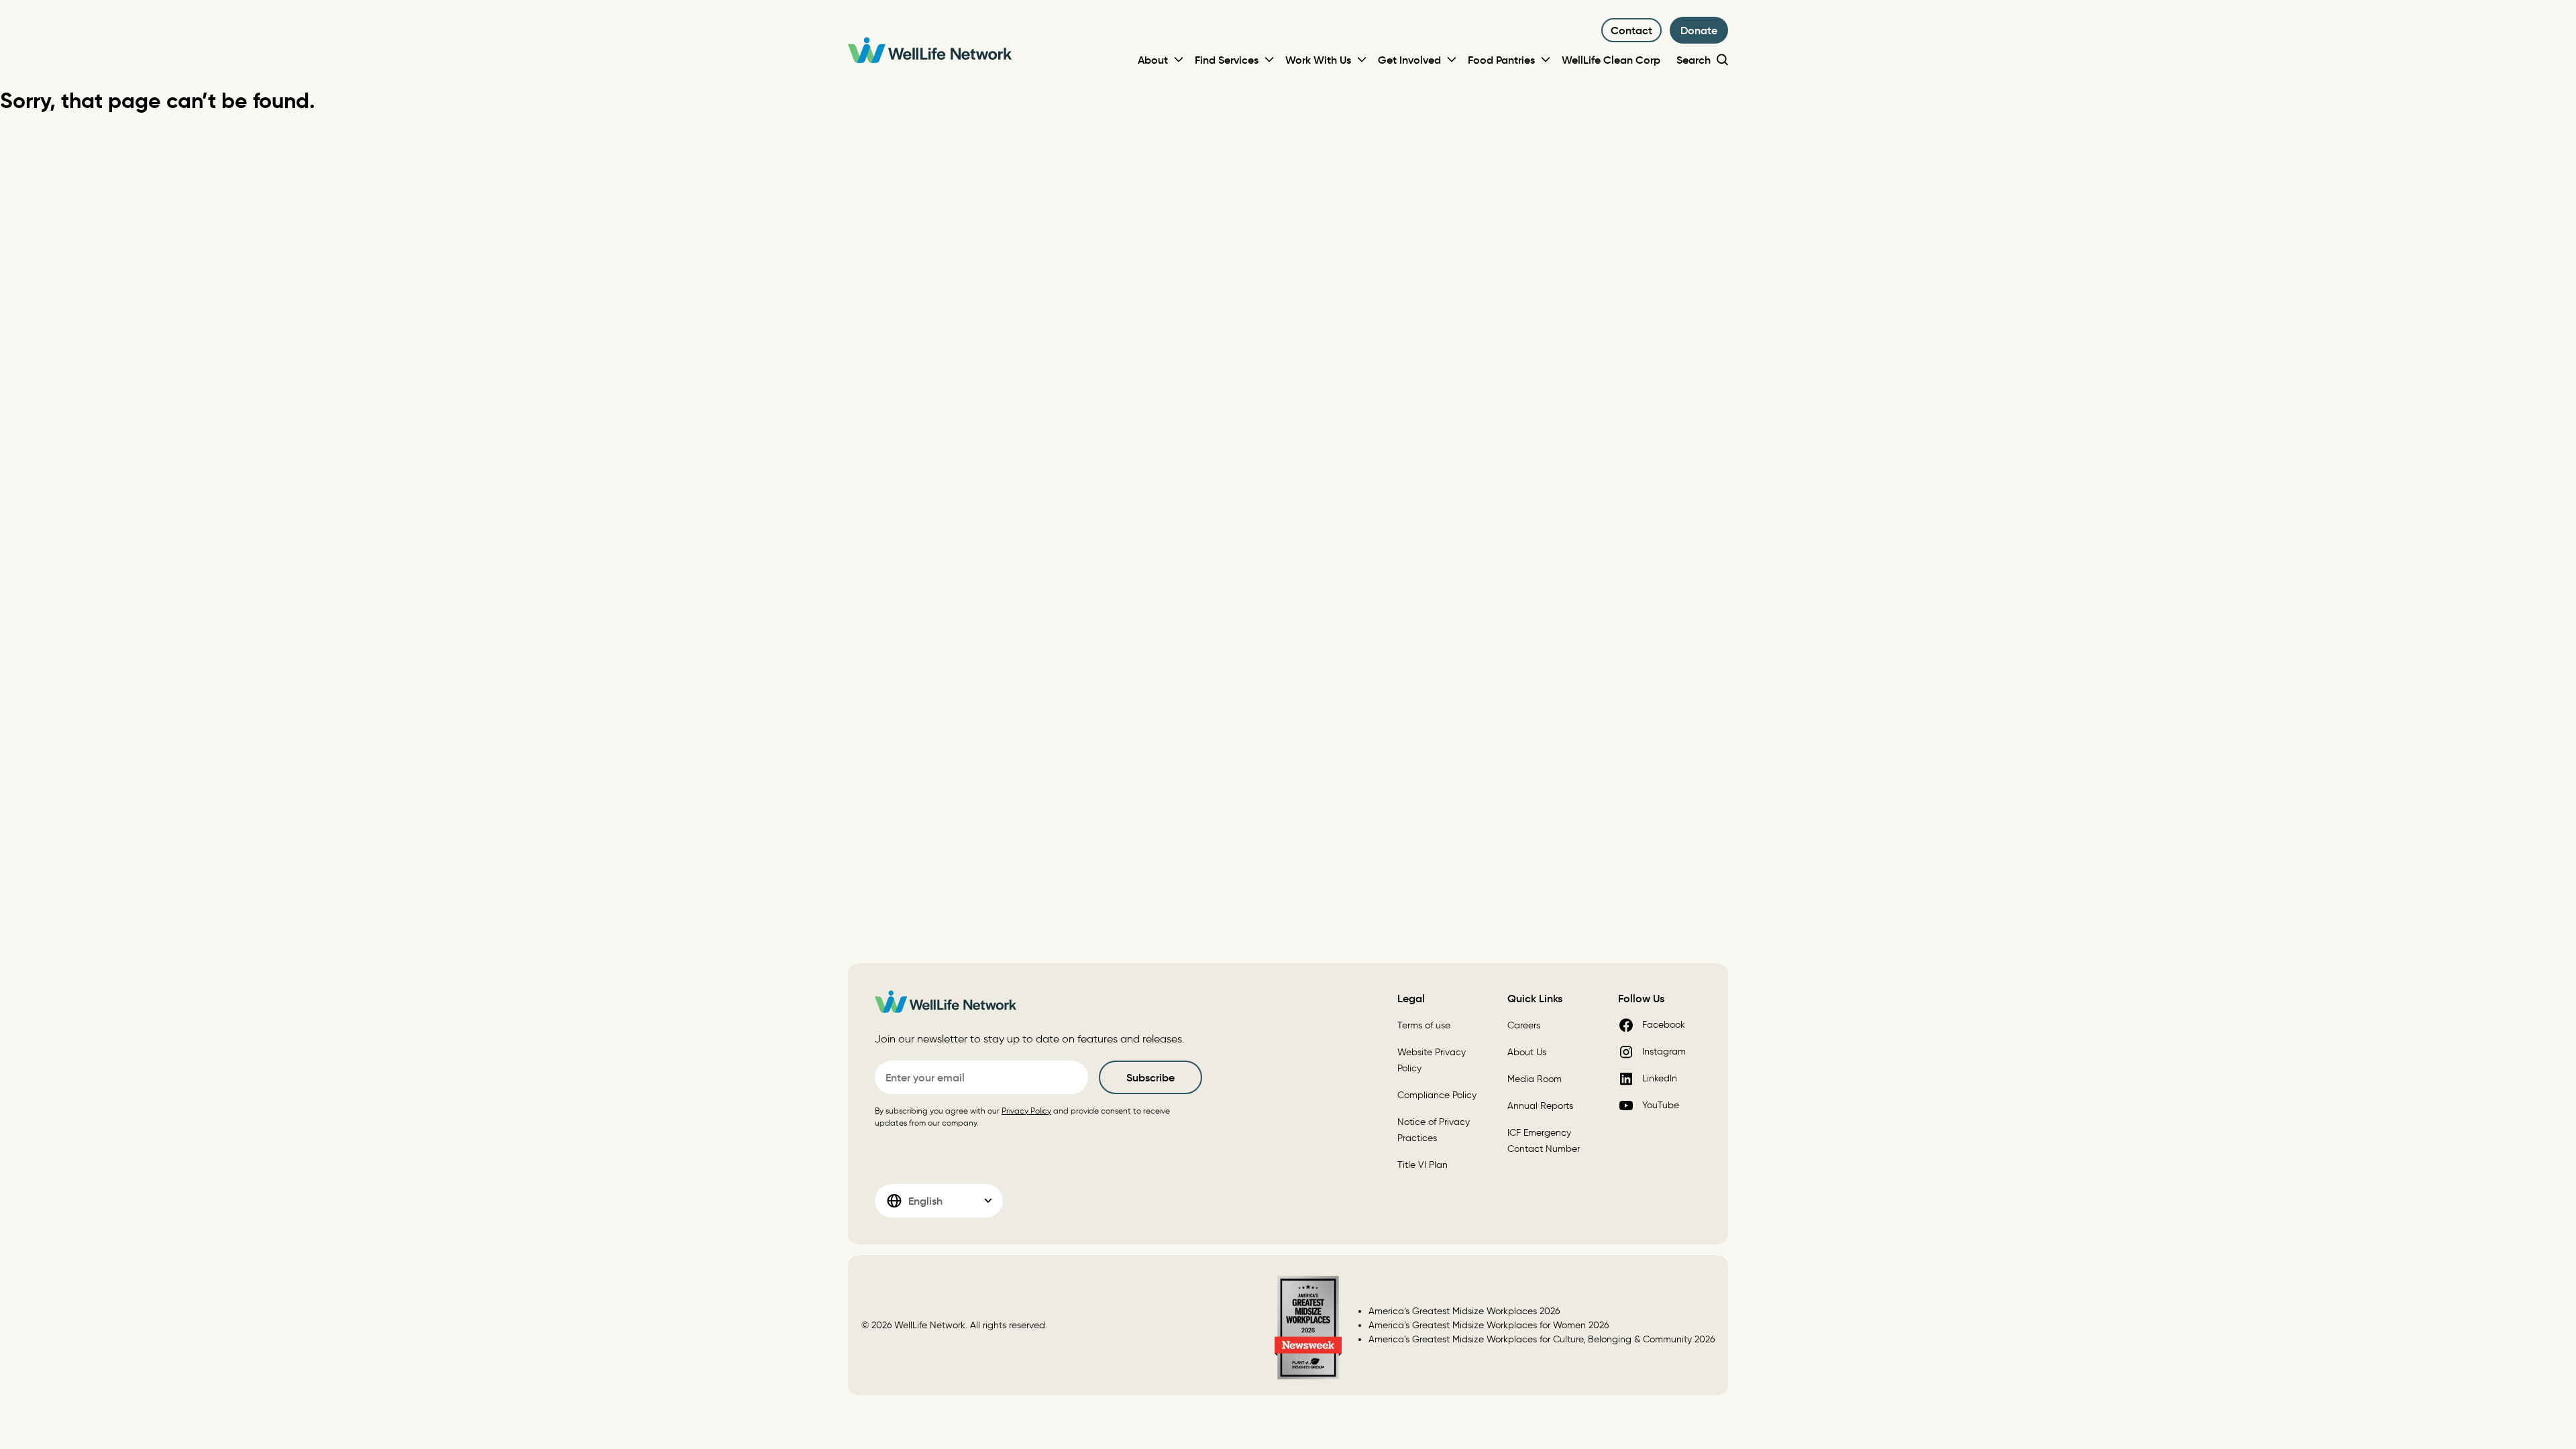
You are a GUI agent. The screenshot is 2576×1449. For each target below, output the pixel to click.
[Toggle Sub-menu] (1179, 60)
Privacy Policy (1026, 1111)
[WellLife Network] (930, 52)
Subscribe (1150, 1077)
